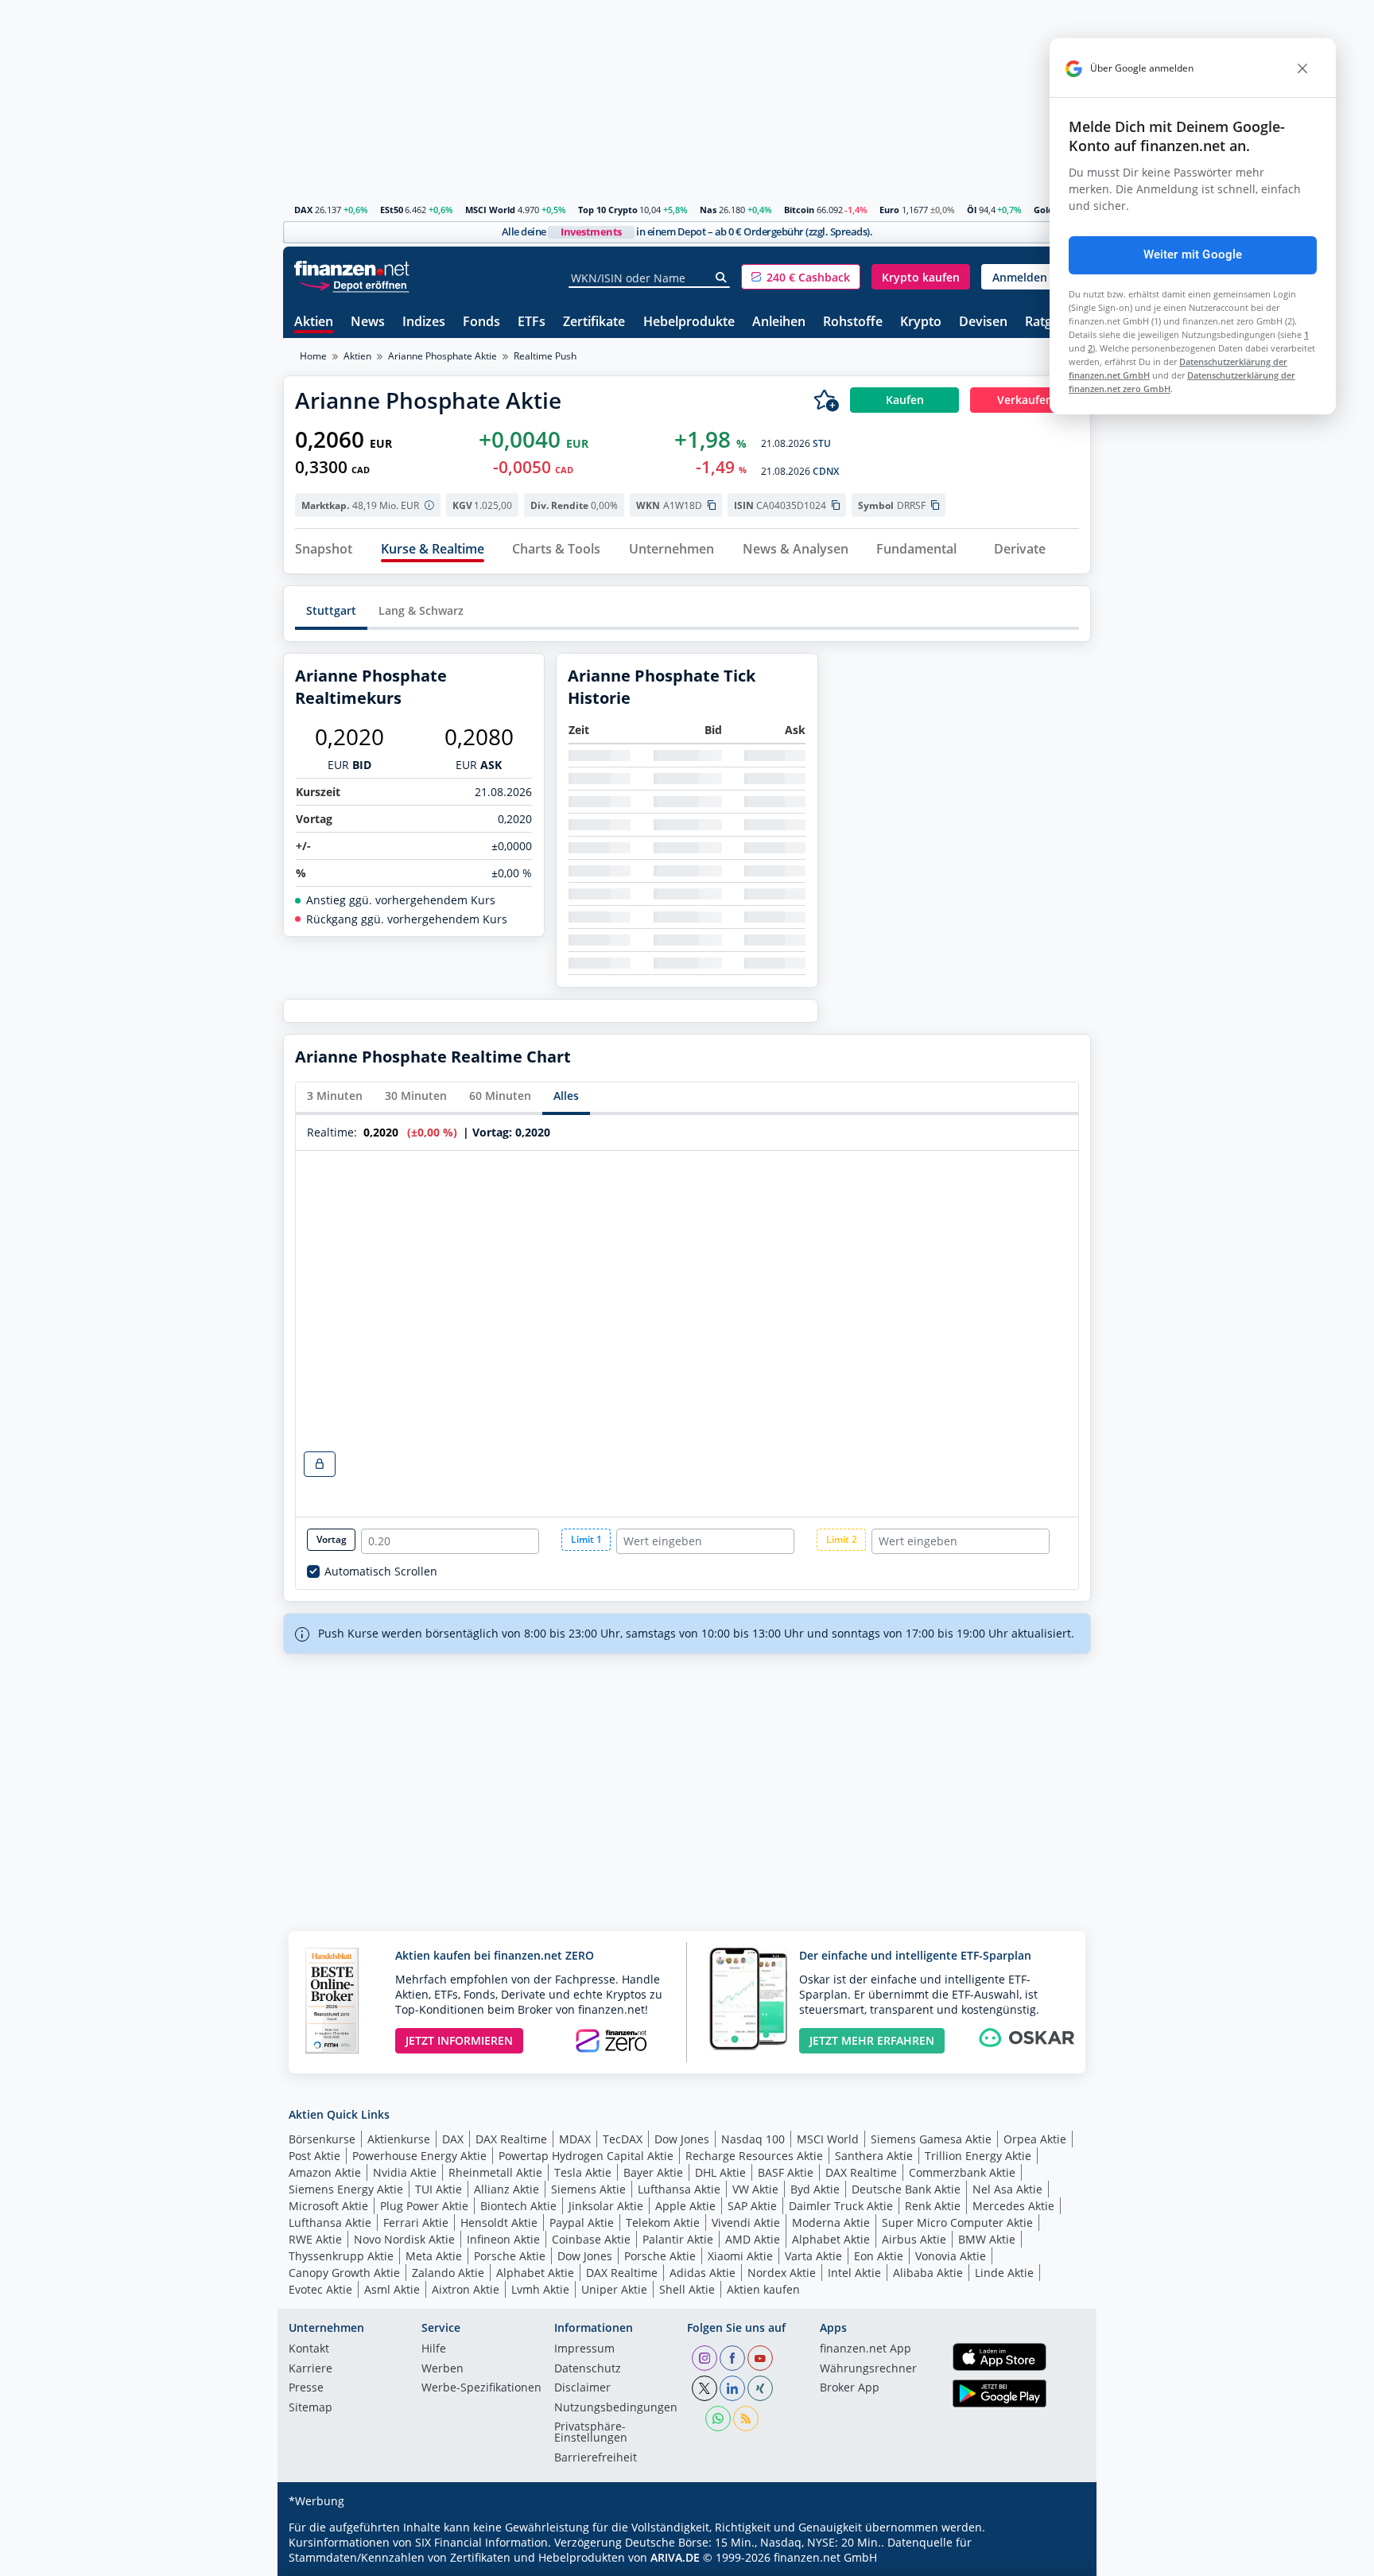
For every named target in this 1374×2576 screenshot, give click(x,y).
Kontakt (309, 2349)
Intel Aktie (854, 2273)
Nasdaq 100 (753, 2139)
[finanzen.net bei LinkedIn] (732, 2388)
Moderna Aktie (831, 2222)
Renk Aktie (933, 2206)
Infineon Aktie (503, 2239)
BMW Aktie (987, 2239)
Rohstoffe (853, 322)
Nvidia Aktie (405, 2172)
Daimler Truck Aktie (841, 2206)
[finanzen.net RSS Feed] (746, 2419)
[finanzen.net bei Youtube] (760, 2358)
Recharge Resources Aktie (754, 2156)
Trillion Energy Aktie (978, 2156)
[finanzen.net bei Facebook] (732, 2358)
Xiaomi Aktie (740, 2256)
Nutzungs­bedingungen (616, 2408)
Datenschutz (588, 2369)
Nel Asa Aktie (1007, 2189)
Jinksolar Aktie (606, 2206)
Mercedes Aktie (1013, 2206)
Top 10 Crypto (608, 210)
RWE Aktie (315, 2239)
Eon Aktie (879, 2256)
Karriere (311, 2369)
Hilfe (434, 2349)
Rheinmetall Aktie (495, 2172)
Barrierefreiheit (596, 2458)
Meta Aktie (434, 2256)
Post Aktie (314, 2156)
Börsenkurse (322, 2139)
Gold (1044, 210)
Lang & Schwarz (421, 610)
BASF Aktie (786, 2172)
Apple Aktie (685, 2206)
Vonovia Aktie (951, 2256)
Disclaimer (582, 2388)
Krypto (921, 322)
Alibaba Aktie (928, 2273)
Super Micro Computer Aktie (957, 2222)
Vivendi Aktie (746, 2222)
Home (313, 356)
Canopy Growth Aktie (344, 2273)
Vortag (332, 1539)
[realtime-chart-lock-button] (320, 1464)
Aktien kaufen (763, 2289)
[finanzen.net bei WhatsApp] (718, 2419)
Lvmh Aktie (540, 2289)
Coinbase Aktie (591, 2239)
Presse (306, 2388)
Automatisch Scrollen (381, 1572)
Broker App (850, 2388)
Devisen (983, 322)
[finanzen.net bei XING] (760, 2388)
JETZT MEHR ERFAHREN (872, 2040)
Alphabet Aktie (831, 2239)
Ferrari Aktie (416, 2222)
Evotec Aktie (320, 2289)
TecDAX (623, 2139)
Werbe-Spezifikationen (481, 2388)
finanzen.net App (866, 2349)
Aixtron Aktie (466, 2289)
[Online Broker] (354, 284)
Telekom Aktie (663, 2222)
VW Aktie (755, 2189)
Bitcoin (799, 210)
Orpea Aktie (1035, 2139)
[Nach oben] (1058, 2559)
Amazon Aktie (325, 2172)
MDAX (575, 2139)
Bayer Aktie (653, 2172)
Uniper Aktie (614, 2289)
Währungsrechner (868, 2369)
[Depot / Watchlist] (826, 400)
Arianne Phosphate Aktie (442, 356)
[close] (1302, 68)
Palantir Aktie (678, 2239)
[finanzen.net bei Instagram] (704, 2358)
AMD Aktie (753, 2239)
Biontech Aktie (518, 2206)
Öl (972, 210)
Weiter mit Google (1193, 254)
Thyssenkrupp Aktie (341, 2256)
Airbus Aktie (914, 2239)
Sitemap (311, 2408)
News (368, 322)
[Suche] (722, 278)
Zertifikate (594, 322)
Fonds (481, 322)
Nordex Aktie (782, 2273)
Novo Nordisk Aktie (404, 2239)
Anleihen (779, 322)
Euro (889, 210)
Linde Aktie (1004, 2273)
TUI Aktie (439, 2189)
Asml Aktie (392, 2289)
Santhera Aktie (874, 2156)
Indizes (424, 322)
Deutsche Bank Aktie (906, 2189)
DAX (303, 210)
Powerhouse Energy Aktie (419, 2156)
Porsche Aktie (510, 2256)
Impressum (584, 2349)
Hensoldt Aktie (499, 2222)
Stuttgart (331, 610)
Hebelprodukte (689, 322)
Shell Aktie (687, 2289)
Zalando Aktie (448, 2273)
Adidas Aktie (703, 2273)
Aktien (314, 322)
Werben (442, 2369)
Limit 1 (586, 1539)
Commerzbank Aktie (962, 2172)
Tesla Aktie (583, 2172)
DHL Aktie (720, 2172)
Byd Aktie (815, 2189)
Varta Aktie (813, 2256)
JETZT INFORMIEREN (459, 2040)
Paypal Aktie (582, 2222)
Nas (708, 210)
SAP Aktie (752, 2206)
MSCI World (490, 210)
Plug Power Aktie (424, 2206)
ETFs (532, 322)
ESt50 (392, 210)
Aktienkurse (399, 2139)
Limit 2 (842, 1539)
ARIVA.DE (675, 2557)
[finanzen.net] (352, 268)
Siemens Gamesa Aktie (931, 2139)
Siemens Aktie (588, 2189)
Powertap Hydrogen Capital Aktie (586, 2156)
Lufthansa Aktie (679, 2189)
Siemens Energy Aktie (346, 2189)
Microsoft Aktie (328, 2206)
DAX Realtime (511, 2139)
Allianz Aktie (507, 2189)
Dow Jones (682, 2139)
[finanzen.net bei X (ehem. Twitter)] (704, 2388)
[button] (801, 277)
